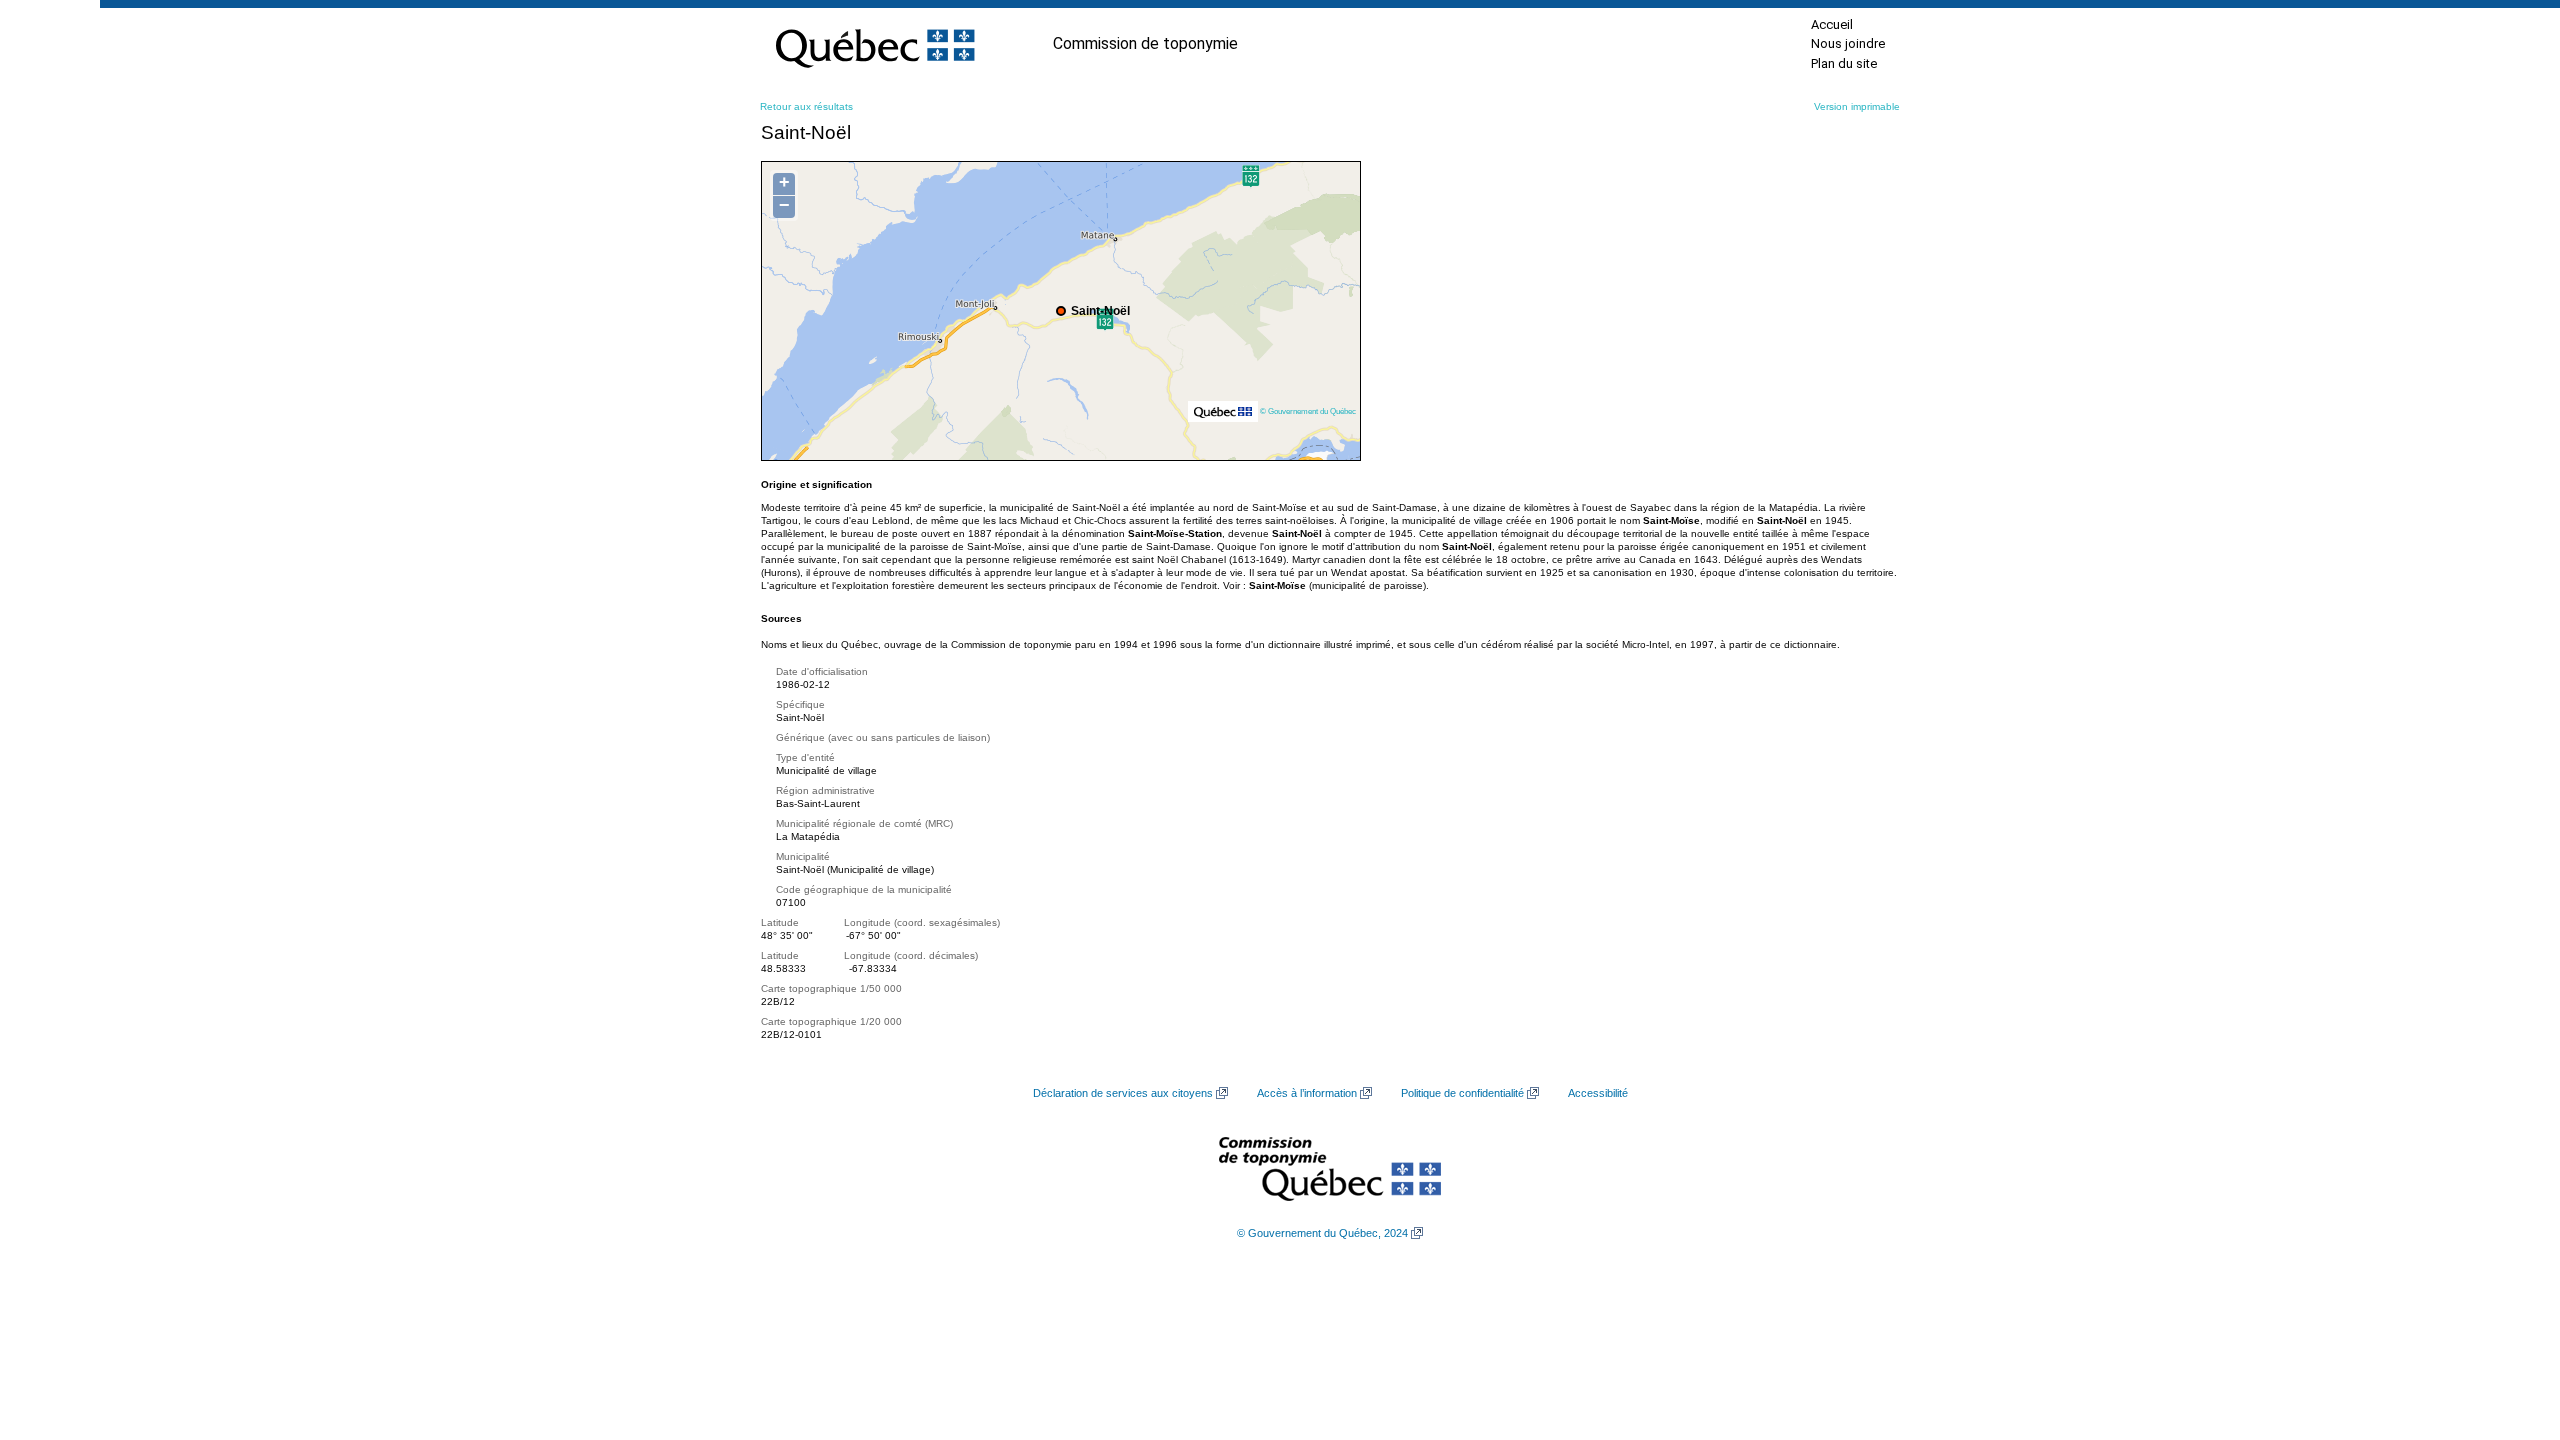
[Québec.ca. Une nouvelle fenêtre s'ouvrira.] (875, 44)
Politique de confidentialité (1462, 1093)
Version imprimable (1857, 106)
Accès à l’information (1307, 1093)
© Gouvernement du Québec (1308, 411)
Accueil (1832, 24)
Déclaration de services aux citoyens (1123, 1093)
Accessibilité (1598, 1093)
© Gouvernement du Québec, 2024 (1322, 1233)
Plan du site (1844, 63)
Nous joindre (1848, 43)
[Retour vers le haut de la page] (2510, 1330)
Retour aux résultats (806, 106)
